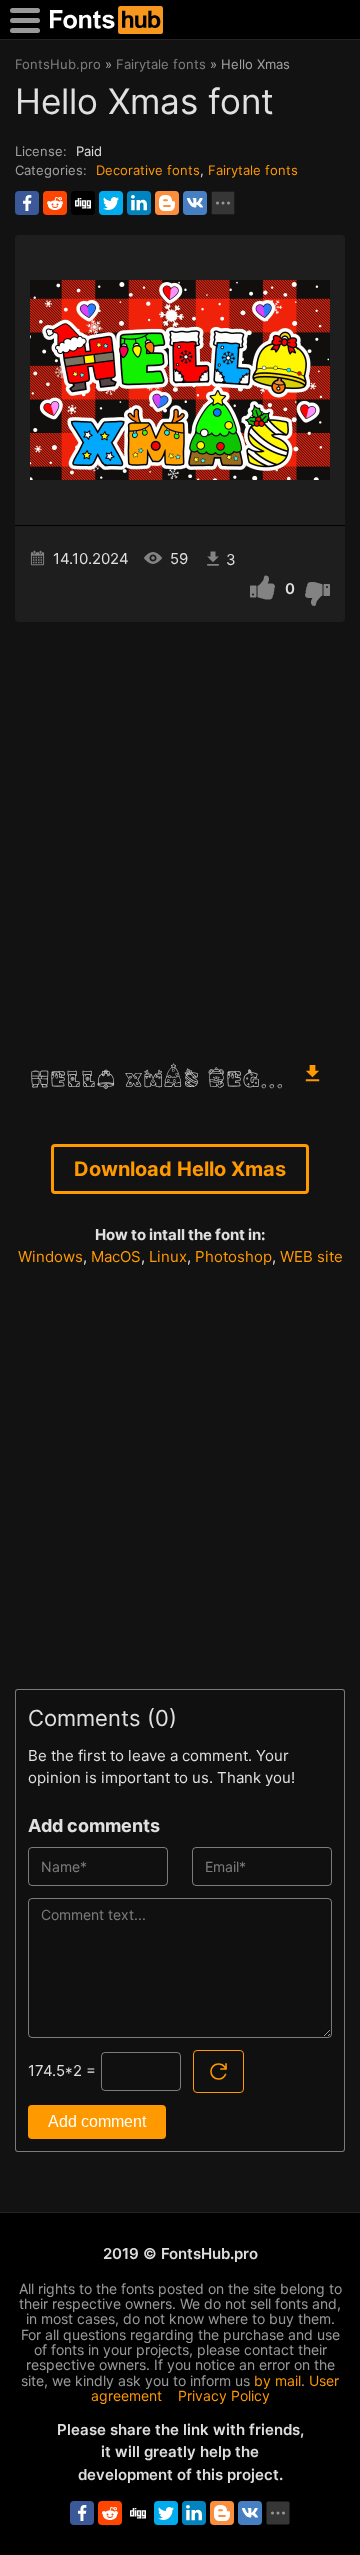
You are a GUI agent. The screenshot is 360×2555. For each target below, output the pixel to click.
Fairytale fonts (253, 170)
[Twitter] (111, 203)
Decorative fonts (148, 170)
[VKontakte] (195, 203)
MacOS (116, 1256)
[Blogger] (167, 203)
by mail (277, 2380)
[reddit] (55, 203)
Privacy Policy (224, 2395)
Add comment (97, 2121)
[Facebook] (27, 203)
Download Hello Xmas (180, 1169)
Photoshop (233, 1256)
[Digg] (83, 203)
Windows (50, 1256)
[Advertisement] (180, 832)
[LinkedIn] (139, 203)
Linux (168, 1256)
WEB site (311, 1256)
